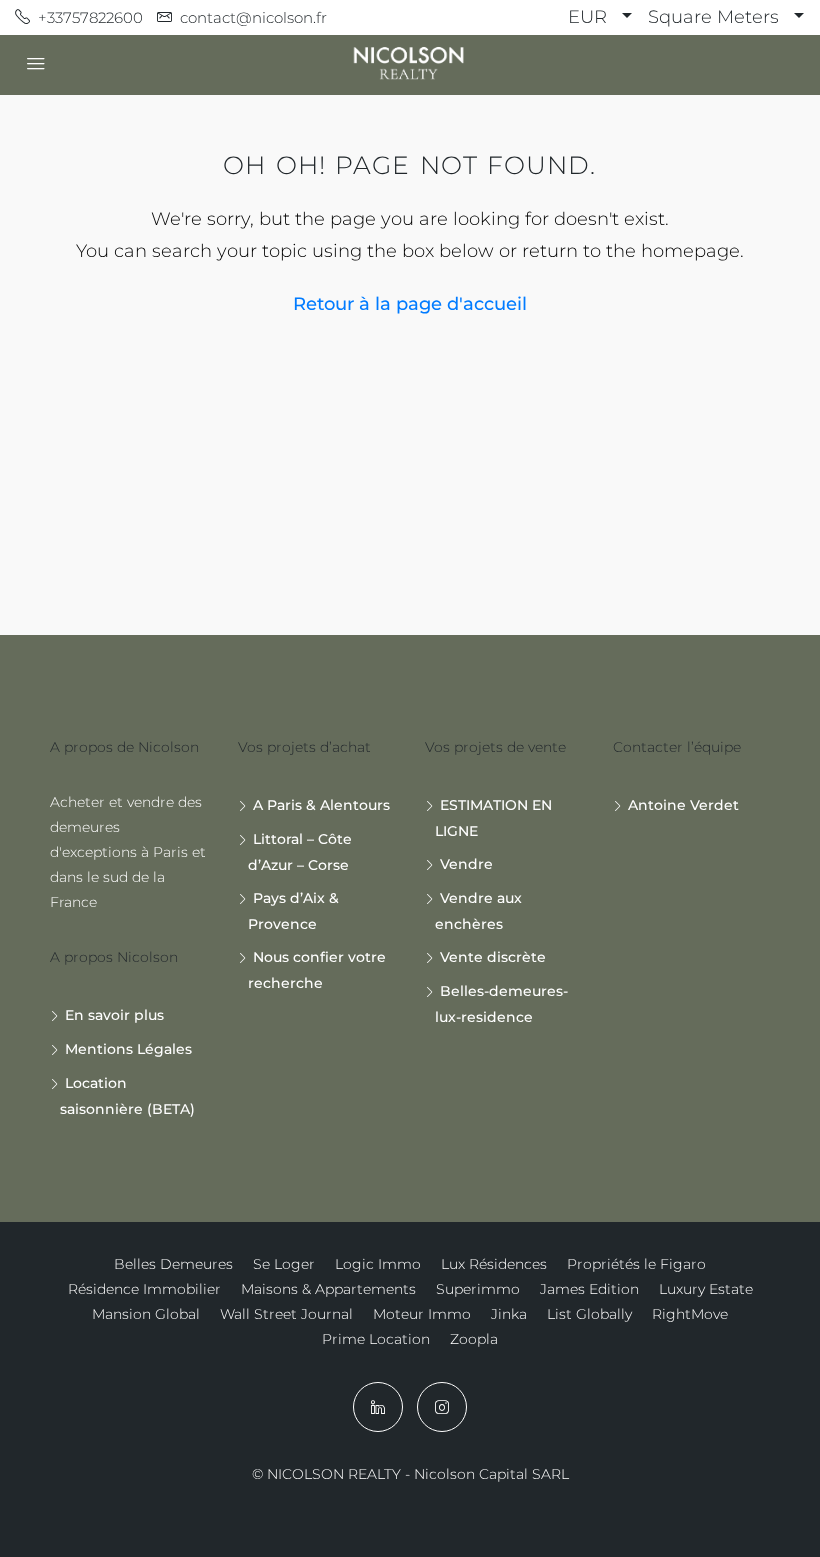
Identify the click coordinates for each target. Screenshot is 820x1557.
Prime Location (376, 1339)
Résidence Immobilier (144, 1289)
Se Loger (284, 1264)
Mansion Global (146, 1314)
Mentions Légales (128, 1049)
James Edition (589, 1289)
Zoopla (474, 1339)
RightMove (690, 1314)
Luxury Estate (706, 1289)
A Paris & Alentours (321, 805)
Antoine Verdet (683, 805)
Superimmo (478, 1289)
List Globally (589, 1314)
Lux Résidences (494, 1264)
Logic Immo (378, 1264)
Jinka (509, 1314)
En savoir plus (114, 1015)
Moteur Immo (422, 1314)
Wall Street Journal (286, 1314)
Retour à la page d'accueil (410, 304)
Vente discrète (493, 957)
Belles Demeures (173, 1264)
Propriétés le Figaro (636, 1264)
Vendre (466, 864)
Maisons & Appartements (328, 1289)
